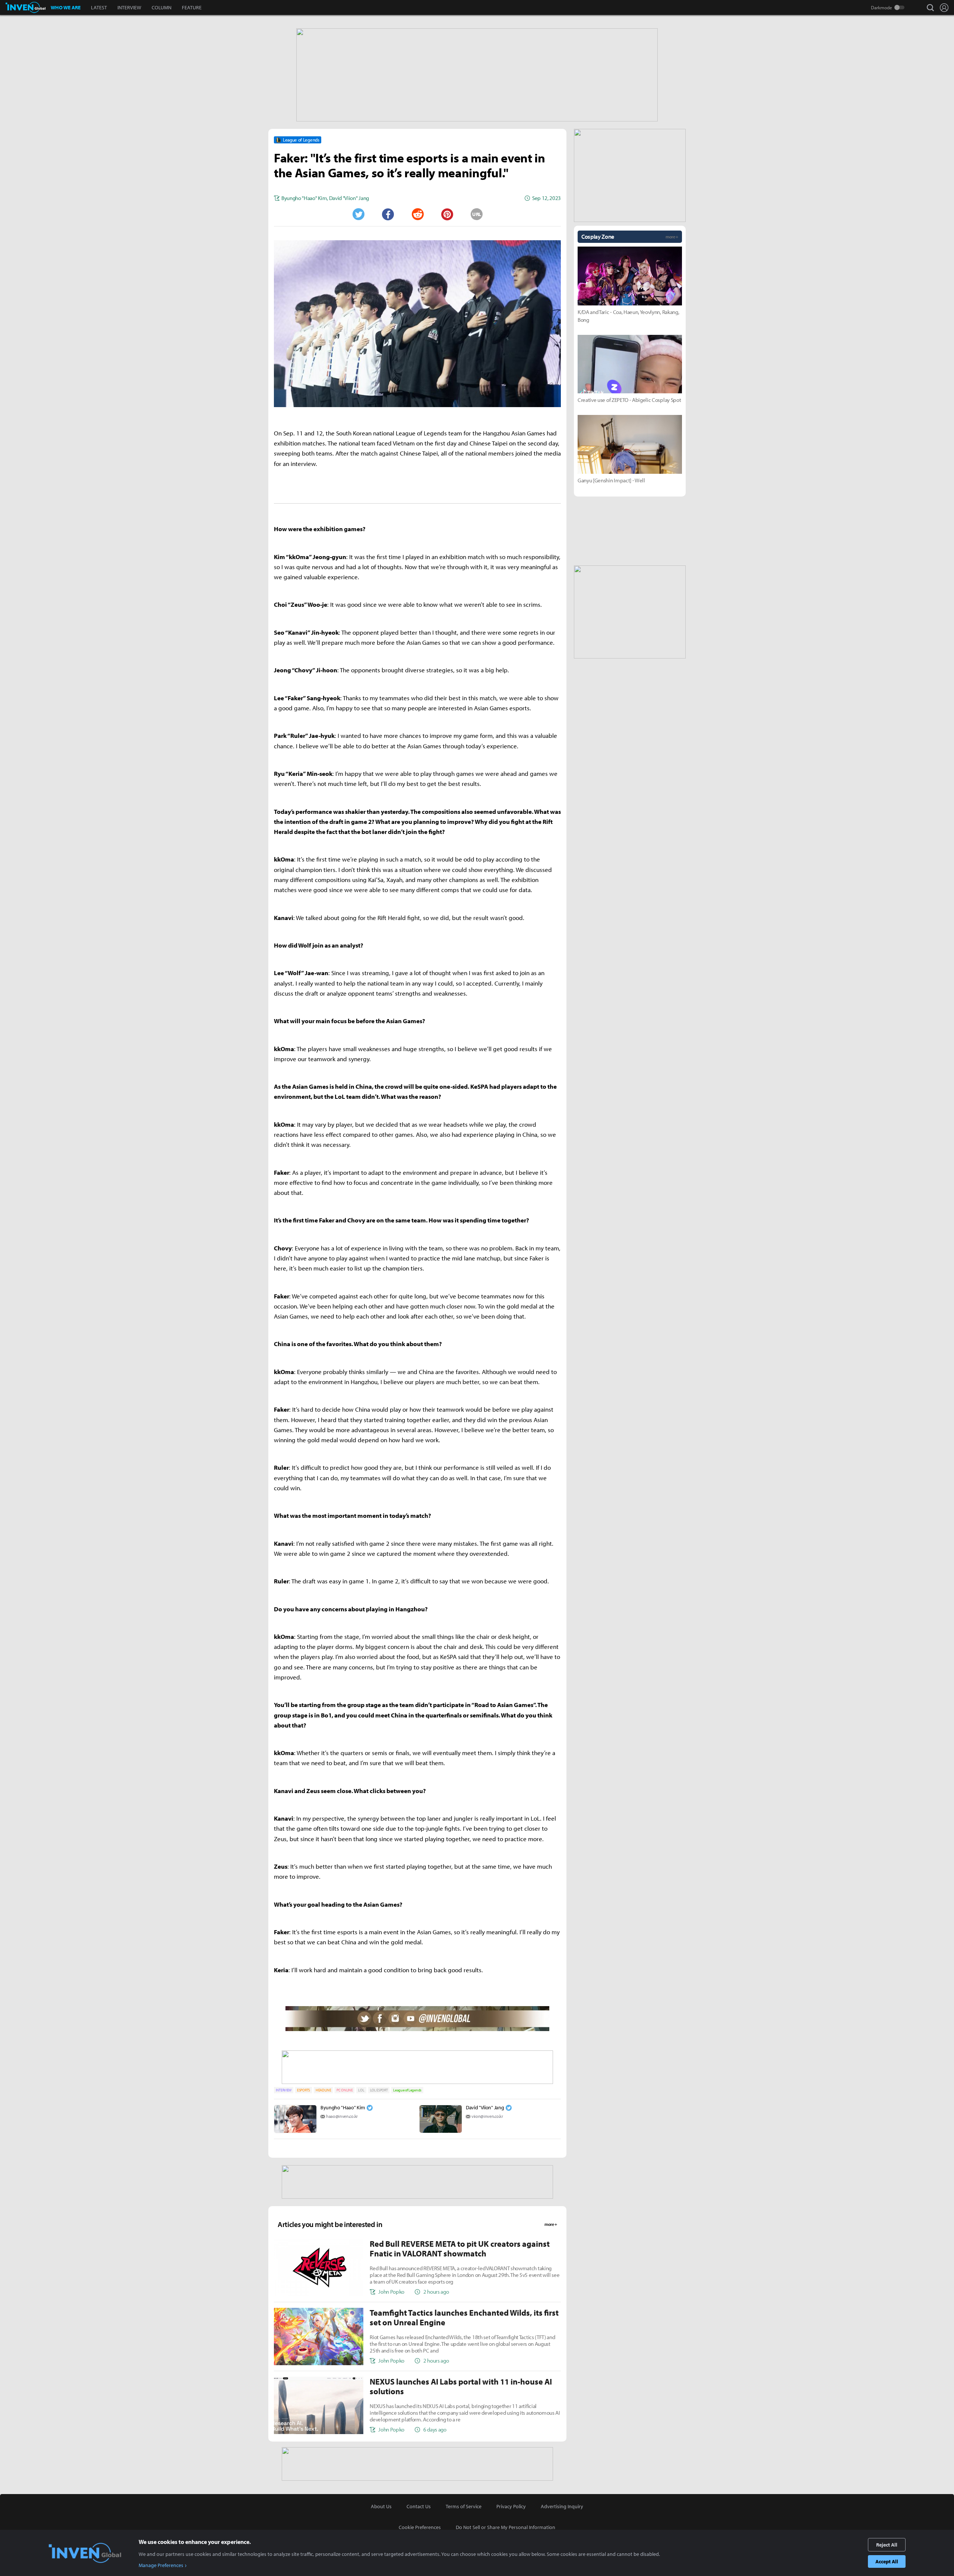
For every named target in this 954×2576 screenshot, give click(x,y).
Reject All (887, 2545)
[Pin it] (447, 214)
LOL (361, 2090)
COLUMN (162, 7)
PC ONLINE (345, 2090)
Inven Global (26, 7)
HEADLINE (323, 2090)
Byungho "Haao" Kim (343, 2107)
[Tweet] (358, 214)
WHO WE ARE (66, 7)
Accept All (887, 2561)
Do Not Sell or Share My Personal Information (506, 2527)
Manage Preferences (161, 2565)
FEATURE (192, 7)
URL (477, 214)
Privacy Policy (511, 2506)
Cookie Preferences (420, 2527)
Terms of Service (464, 2506)
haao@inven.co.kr (342, 2116)
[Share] (388, 214)
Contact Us (419, 2506)
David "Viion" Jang (485, 2107)
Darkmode (882, 7)
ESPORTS (304, 2090)
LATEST (99, 7)
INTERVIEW (129, 7)
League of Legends (407, 2090)
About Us (381, 2506)
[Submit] (417, 214)
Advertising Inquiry (562, 2506)
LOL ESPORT (379, 2090)
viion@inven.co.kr (487, 2116)
